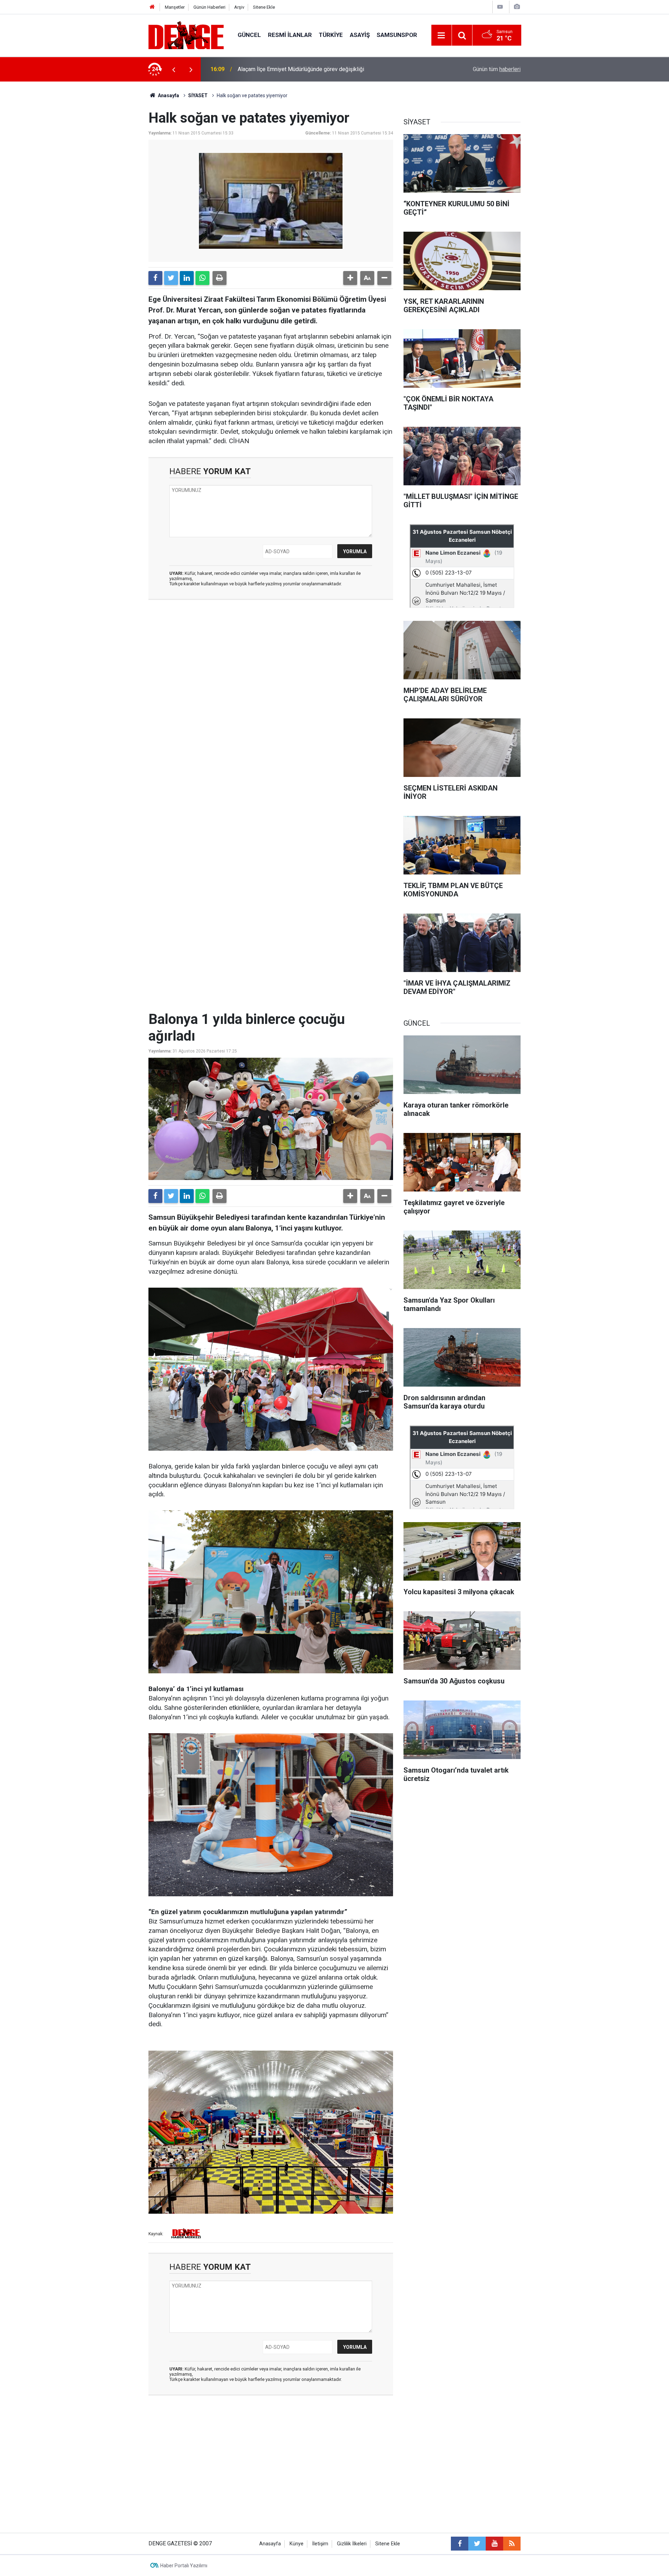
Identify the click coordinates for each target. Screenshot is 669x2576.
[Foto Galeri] (517, 7)
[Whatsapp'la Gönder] (202, 278)
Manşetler (175, 7)
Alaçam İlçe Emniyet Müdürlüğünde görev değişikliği (301, 69)
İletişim (320, 2544)
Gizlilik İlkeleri (352, 2544)
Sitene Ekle (264, 7)
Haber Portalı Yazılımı (184, 2566)
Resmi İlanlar (290, 35)
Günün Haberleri (209, 7)
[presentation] (174, 69)
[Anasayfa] (152, 7)
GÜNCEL (249, 35)
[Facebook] (155, 278)
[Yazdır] (220, 278)
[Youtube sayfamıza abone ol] (494, 2544)
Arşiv (239, 7)
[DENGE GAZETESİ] (186, 35)
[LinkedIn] (187, 278)
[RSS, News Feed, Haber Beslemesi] (512, 2544)
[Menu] (441, 36)
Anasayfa (168, 95)
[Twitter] (171, 278)
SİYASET (198, 95)
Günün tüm (497, 69)
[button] (350, 278)
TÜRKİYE (331, 35)
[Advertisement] (271, 668)
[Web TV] (500, 7)
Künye (297, 2544)
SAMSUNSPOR (397, 35)
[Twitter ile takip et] (477, 2544)
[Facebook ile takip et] (460, 2544)
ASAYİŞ (360, 35)
